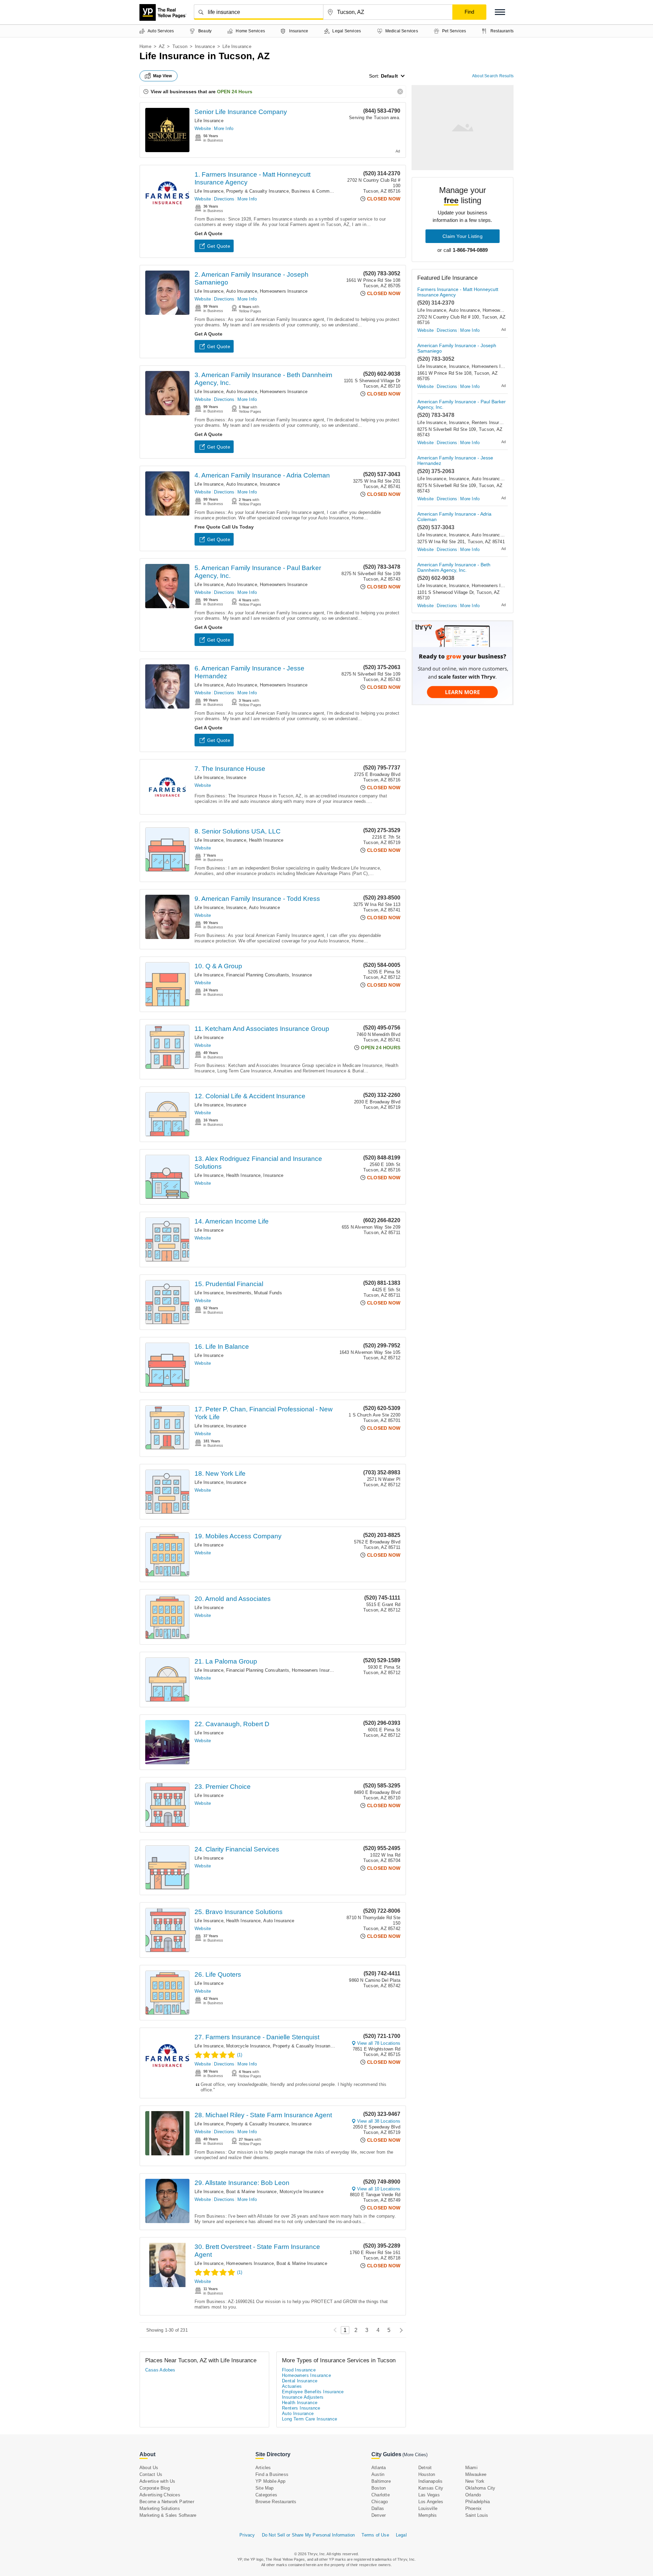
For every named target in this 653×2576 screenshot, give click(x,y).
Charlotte (381, 2495)
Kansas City (431, 2488)
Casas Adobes (160, 2370)
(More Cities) (415, 2455)
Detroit (425, 2468)
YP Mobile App (271, 2481)
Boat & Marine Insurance (252, 2192)
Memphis (428, 2515)
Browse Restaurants (276, 2502)
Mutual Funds (268, 1293)
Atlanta (379, 2468)
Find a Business (272, 2474)
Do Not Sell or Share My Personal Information (308, 2535)
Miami (471, 2468)
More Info (224, 128)
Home (145, 46)
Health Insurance (266, 840)
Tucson (180, 46)
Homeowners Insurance (284, 291)
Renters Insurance (490, 423)
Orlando (473, 2495)
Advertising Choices (160, 2495)
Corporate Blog (155, 2488)
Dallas (378, 2508)
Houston (427, 2474)
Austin (378, 2474)
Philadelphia (478, 2502)
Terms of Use (375, 2535)
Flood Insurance (299, 2370)
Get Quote (219, 246)
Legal (401, 2535)
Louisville (428, 2508)
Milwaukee (476, 2474)
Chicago (380, 2502)
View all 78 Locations (379, 2043)
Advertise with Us (157, 2481)
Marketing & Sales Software (168, 2515)
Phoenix (473, 2508)
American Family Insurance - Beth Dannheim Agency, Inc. (454, 567)
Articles (263, 2468)
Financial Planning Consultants (258, 975)
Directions (224, 199)
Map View (163, 76)
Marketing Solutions (160, 2508)
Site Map (265, 2488)
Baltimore (381, 2481)
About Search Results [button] (493, 76)
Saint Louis (477, 2515)
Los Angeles (431, 2502)
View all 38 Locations (379, 2121)
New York (475, 2481)
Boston (379, 2488)
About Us (149, 2468)
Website (203, 128)
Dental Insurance (300, 2381)
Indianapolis (430, 2481)
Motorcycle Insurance (248, 2046)
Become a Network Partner (167, 2502)
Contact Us (151, 2474)
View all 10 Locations (379, 2189)
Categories (266, 2495)
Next (399, 2330)
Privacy (247, 2535)
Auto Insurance (242, 291)
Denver (379, 2515)
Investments (239, 1293)
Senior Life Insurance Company (241, 112)
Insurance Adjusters (303, 2397)
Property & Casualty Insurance (257, 191)
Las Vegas (429, 2495)
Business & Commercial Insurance (327, 191)
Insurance (205, 46)
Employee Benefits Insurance (313, 2392)
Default (389, 76)
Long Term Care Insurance (310, 2419)
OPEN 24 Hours (235, 92)
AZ (162, 46)
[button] (500, 12)
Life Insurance (209, 121)
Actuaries (292, 2386)
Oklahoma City (480, 2488)
